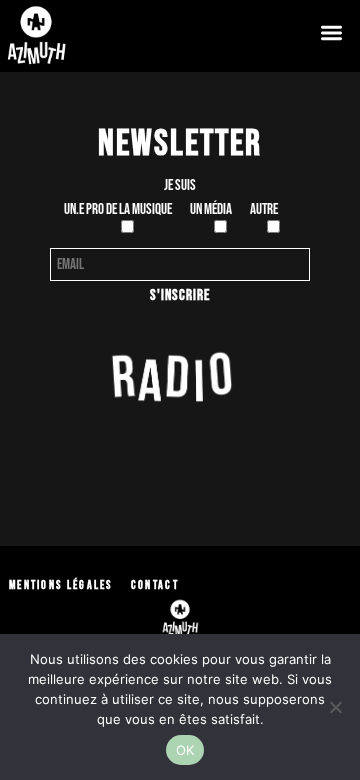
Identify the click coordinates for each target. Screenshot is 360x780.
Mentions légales (61, 585)
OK (185, 750)
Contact (155, 585)
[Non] (335, 707)
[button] (331, 32)
